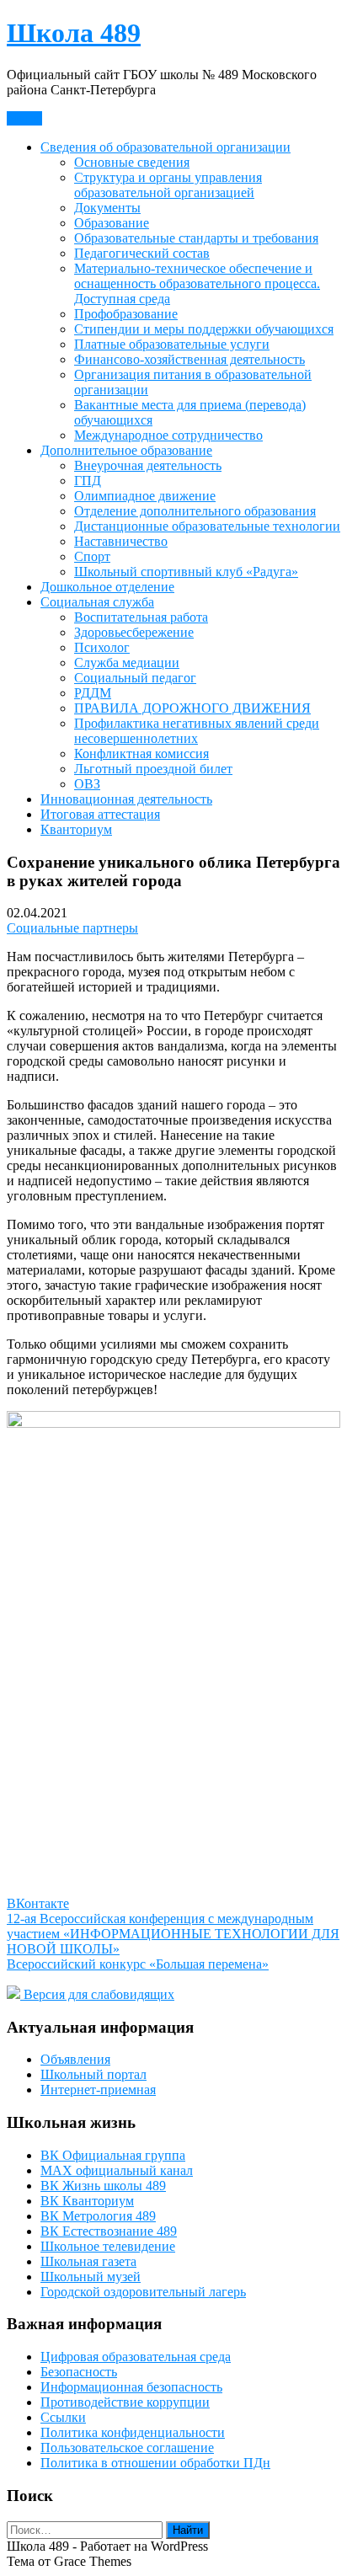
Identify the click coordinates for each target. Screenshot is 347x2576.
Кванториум (76, 829)
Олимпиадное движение (145, 496)
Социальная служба (97, 602)
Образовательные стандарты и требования (196, 238)
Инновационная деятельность (126, 799)
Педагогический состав (142, 253)
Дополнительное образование (126, 450)
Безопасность (79, 2372)
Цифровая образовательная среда (136, 2357)
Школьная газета (88, 2261)
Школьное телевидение (108, 2246)
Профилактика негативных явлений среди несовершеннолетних (197, 731)
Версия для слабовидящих (97, 1994)
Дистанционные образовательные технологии (207, 526)
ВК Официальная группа (113, 2155)
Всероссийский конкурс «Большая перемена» (138, 1964)
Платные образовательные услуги (172, 344)
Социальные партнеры (72, 928)
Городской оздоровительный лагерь (143, 2292)
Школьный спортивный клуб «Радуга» (186, 572)
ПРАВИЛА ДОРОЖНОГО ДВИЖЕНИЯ (192, 708)
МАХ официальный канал (117, 2170)
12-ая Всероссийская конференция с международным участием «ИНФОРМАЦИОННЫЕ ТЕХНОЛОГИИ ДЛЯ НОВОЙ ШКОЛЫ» (173, 1934)
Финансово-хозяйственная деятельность (190, 359)
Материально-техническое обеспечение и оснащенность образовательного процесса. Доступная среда (197, 283)
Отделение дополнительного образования (195, 511)
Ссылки (63, 2417)
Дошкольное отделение (107, 587)
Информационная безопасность (131, 2387)
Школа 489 (74, 33)
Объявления (75, 2059)
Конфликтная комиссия (141, 754)
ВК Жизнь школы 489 (103, 2186)
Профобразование (126, 314)
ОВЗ (87, 784)
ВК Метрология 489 (98, 2216)
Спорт (92, 556)
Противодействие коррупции (125, 2402)
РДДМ (93, 693)
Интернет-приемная (98, 2090)
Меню (24, 118)
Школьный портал (93, 2074)
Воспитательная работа (141, 617)
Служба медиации (127, 663)
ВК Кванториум (87, 2201)
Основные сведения (132, 162)
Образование (112, 223)
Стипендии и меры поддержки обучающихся (204, 329)
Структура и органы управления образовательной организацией (168, 185)
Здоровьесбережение (134, 632)
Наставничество (121, 541)
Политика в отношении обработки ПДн (155, 2463)
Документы (107, 208)
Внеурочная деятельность (148, 465)
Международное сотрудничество (168, 435)
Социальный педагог (135, 678)
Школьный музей (91, 2277)
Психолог (102, 647)
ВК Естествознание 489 (109, 2231)
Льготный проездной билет (153, 769)
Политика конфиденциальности (133, 2432)
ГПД (88, 481)
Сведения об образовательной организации (165, 147)
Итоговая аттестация (100, 814)
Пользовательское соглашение (127, 2448)
